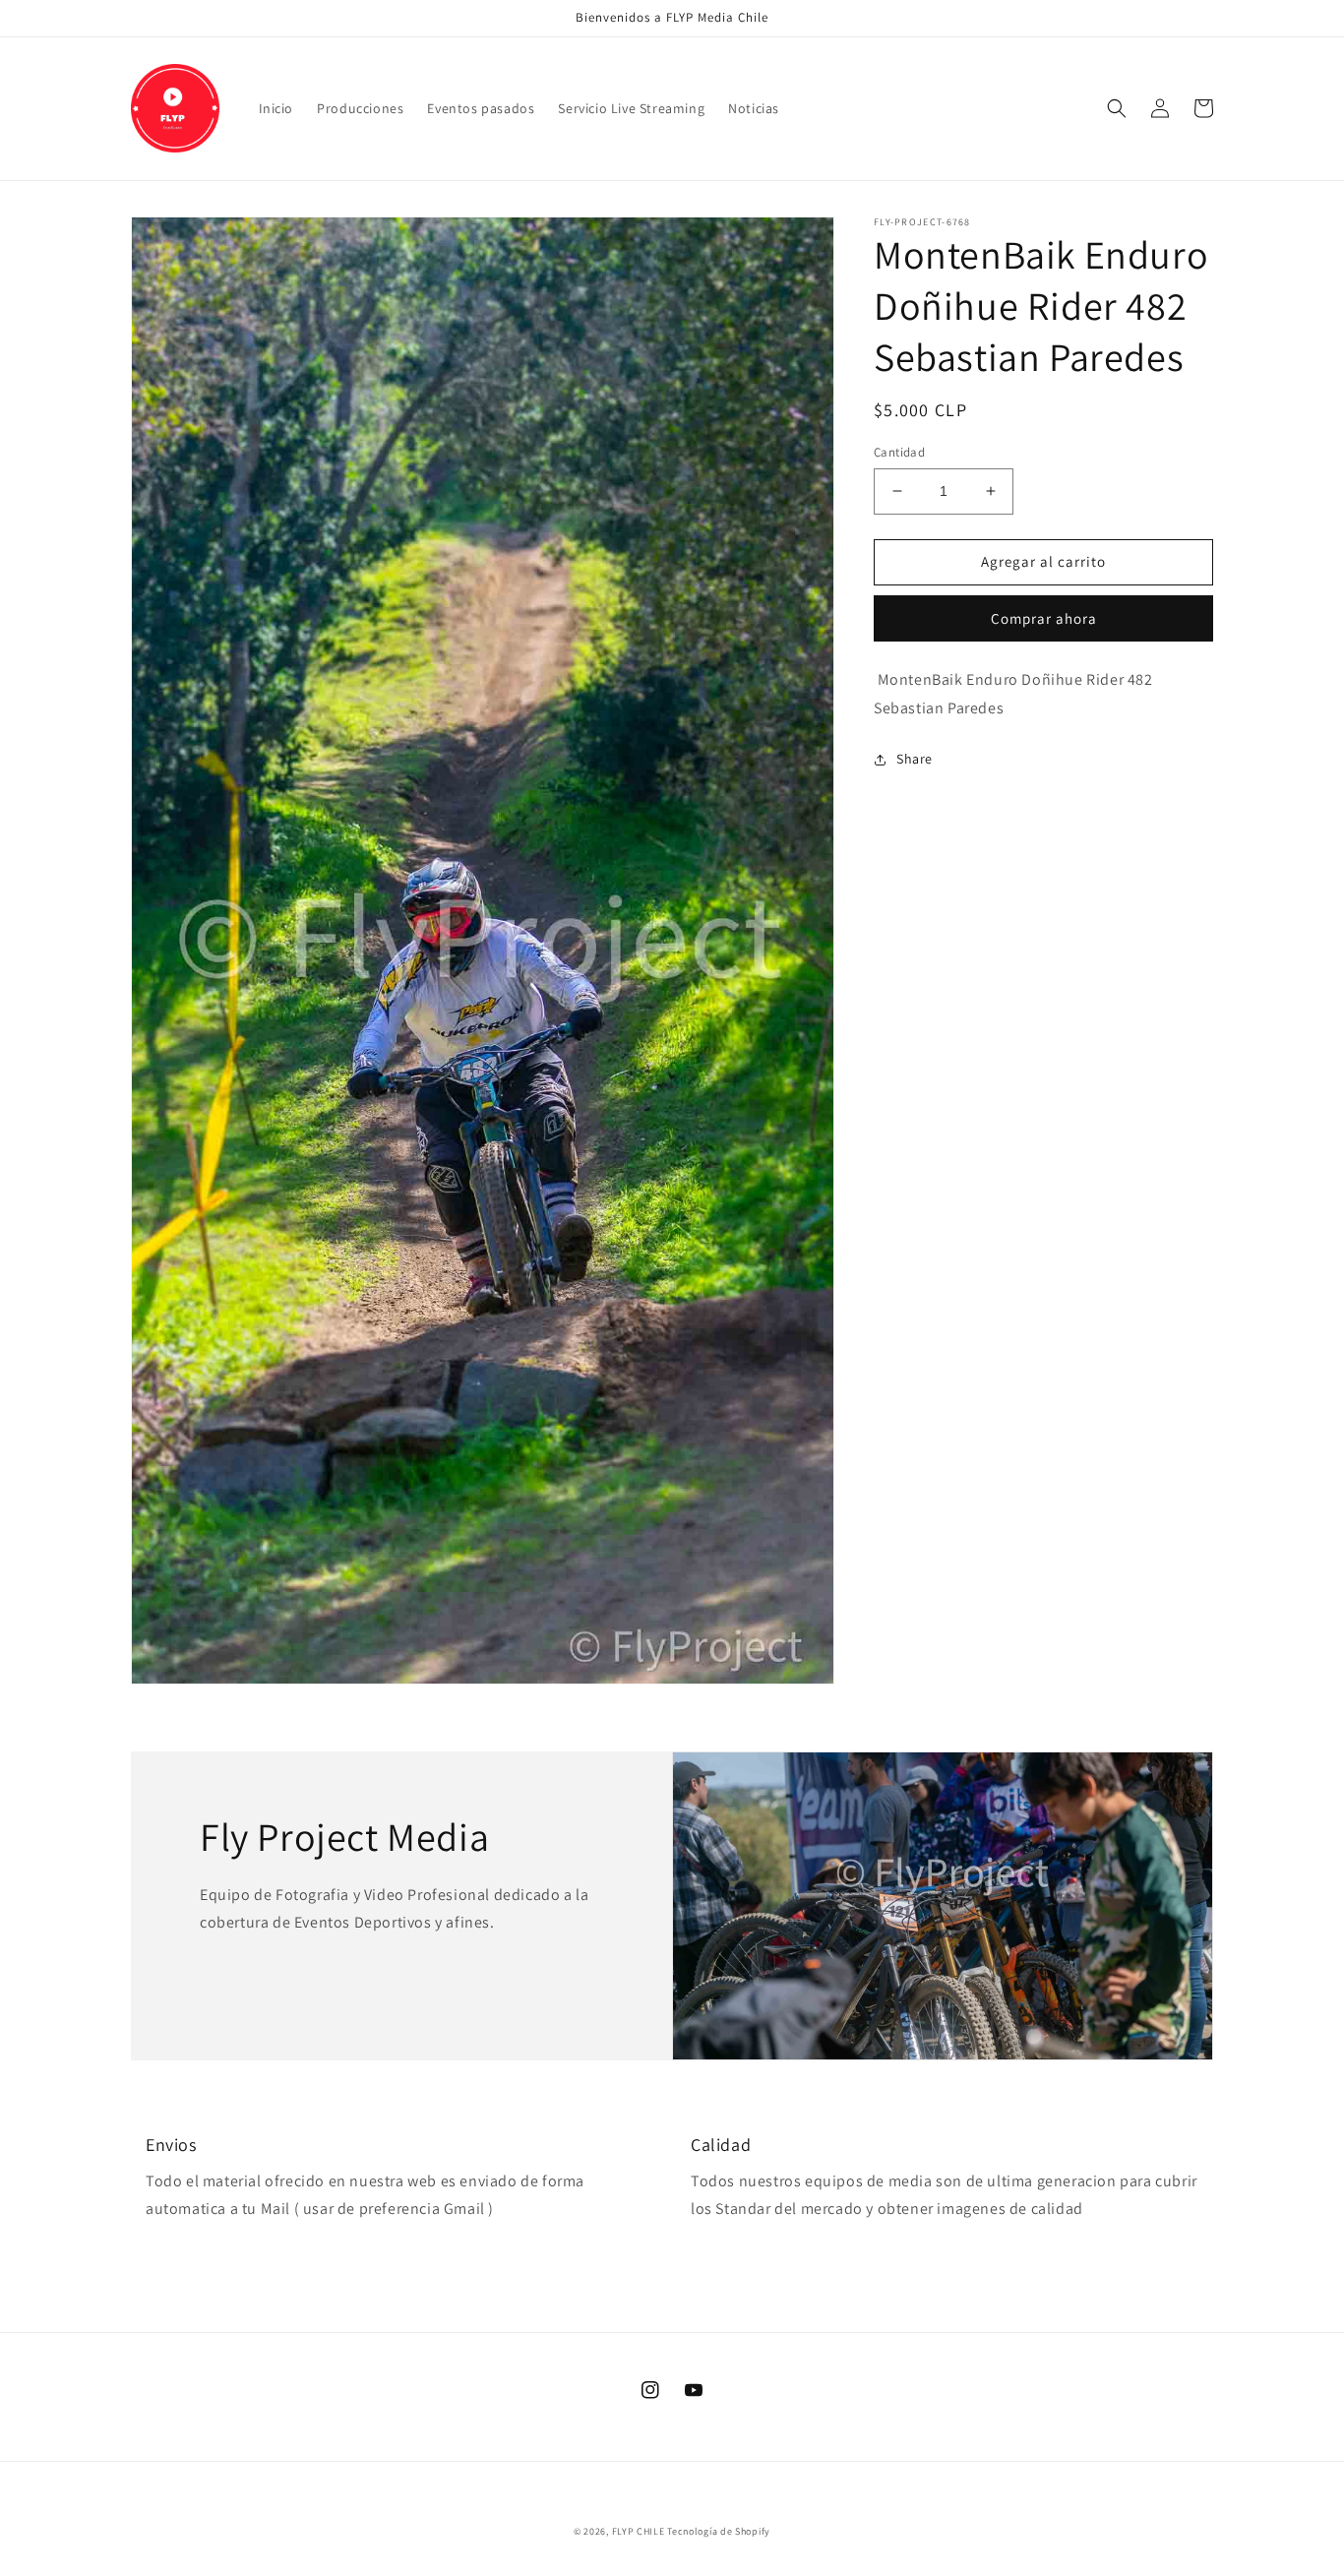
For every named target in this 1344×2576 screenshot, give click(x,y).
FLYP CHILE (639, 2531)
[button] (1117, 108)
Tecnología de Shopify (719, 2531)
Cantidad (899, 452)
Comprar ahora (1044, 617)
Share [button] (915, 759)
